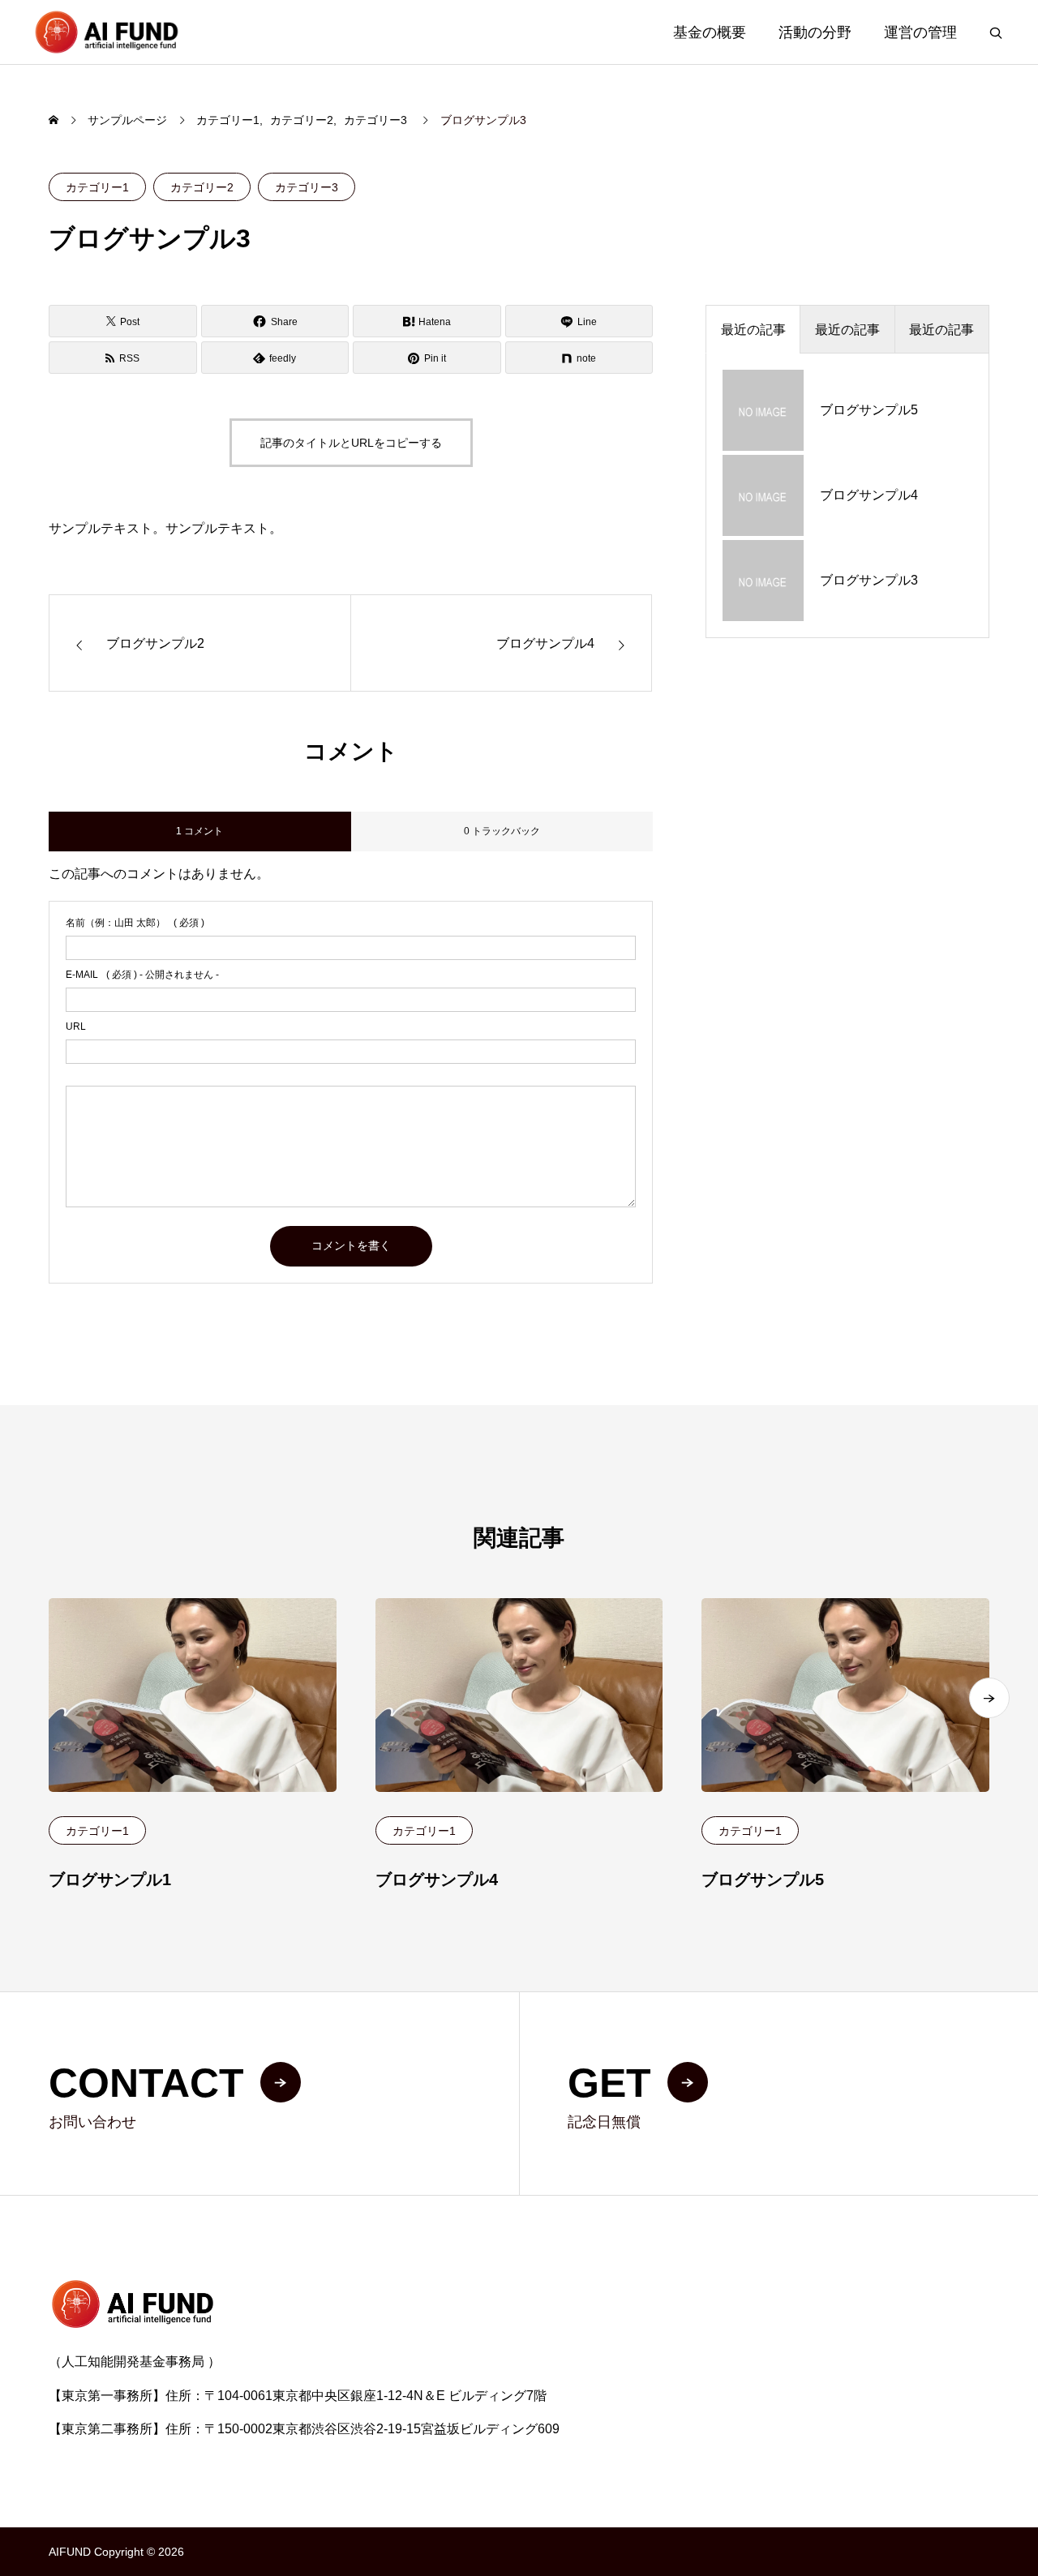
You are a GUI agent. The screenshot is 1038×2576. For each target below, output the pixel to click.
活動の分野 (815, 32)
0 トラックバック (502, 831)
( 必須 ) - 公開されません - (142, 975)
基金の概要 (710, 32)
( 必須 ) (135, 923)
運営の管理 (920, 32)
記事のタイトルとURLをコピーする (351, 443)
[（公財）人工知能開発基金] (106, 32)
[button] (989, 1698)
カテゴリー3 (307, 187)
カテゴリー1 (97, 187)
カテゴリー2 (202, 187)
